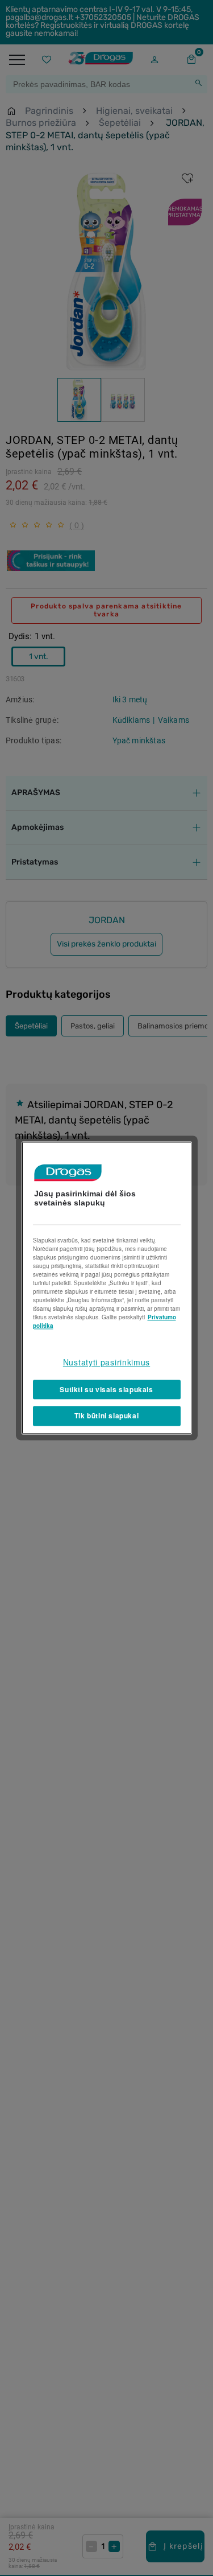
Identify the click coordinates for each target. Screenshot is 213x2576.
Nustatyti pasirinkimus (106, 1362)
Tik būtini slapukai (106, 1416)
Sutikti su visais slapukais (106, 1389)
